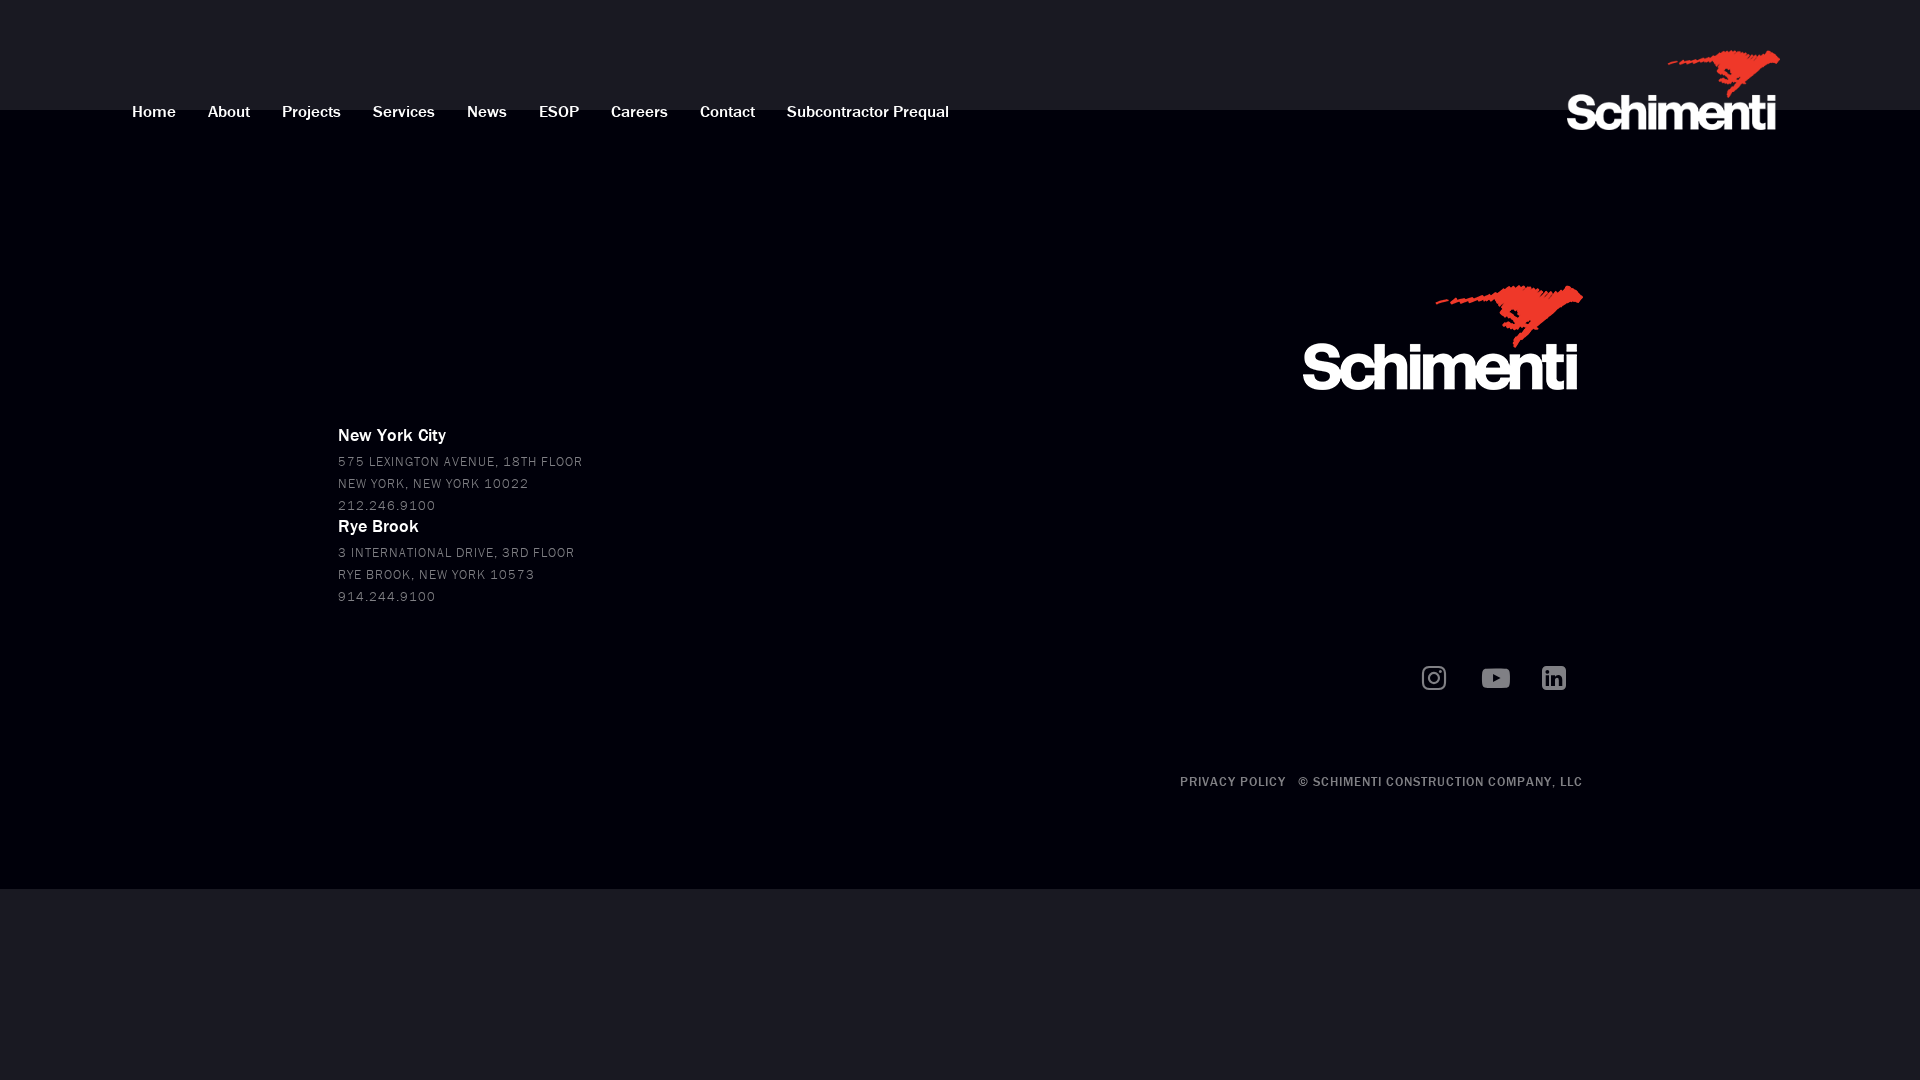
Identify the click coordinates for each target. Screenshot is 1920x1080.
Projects (311, 111)
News (487, 111)
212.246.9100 (387, 505)
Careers (639, 111)
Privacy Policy (1233, 781)
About (229, 111)
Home (154, 111)
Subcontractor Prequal (868, 111)
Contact (727, 111)
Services (404, 111)
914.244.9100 (387, 596)
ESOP (559, 111)
